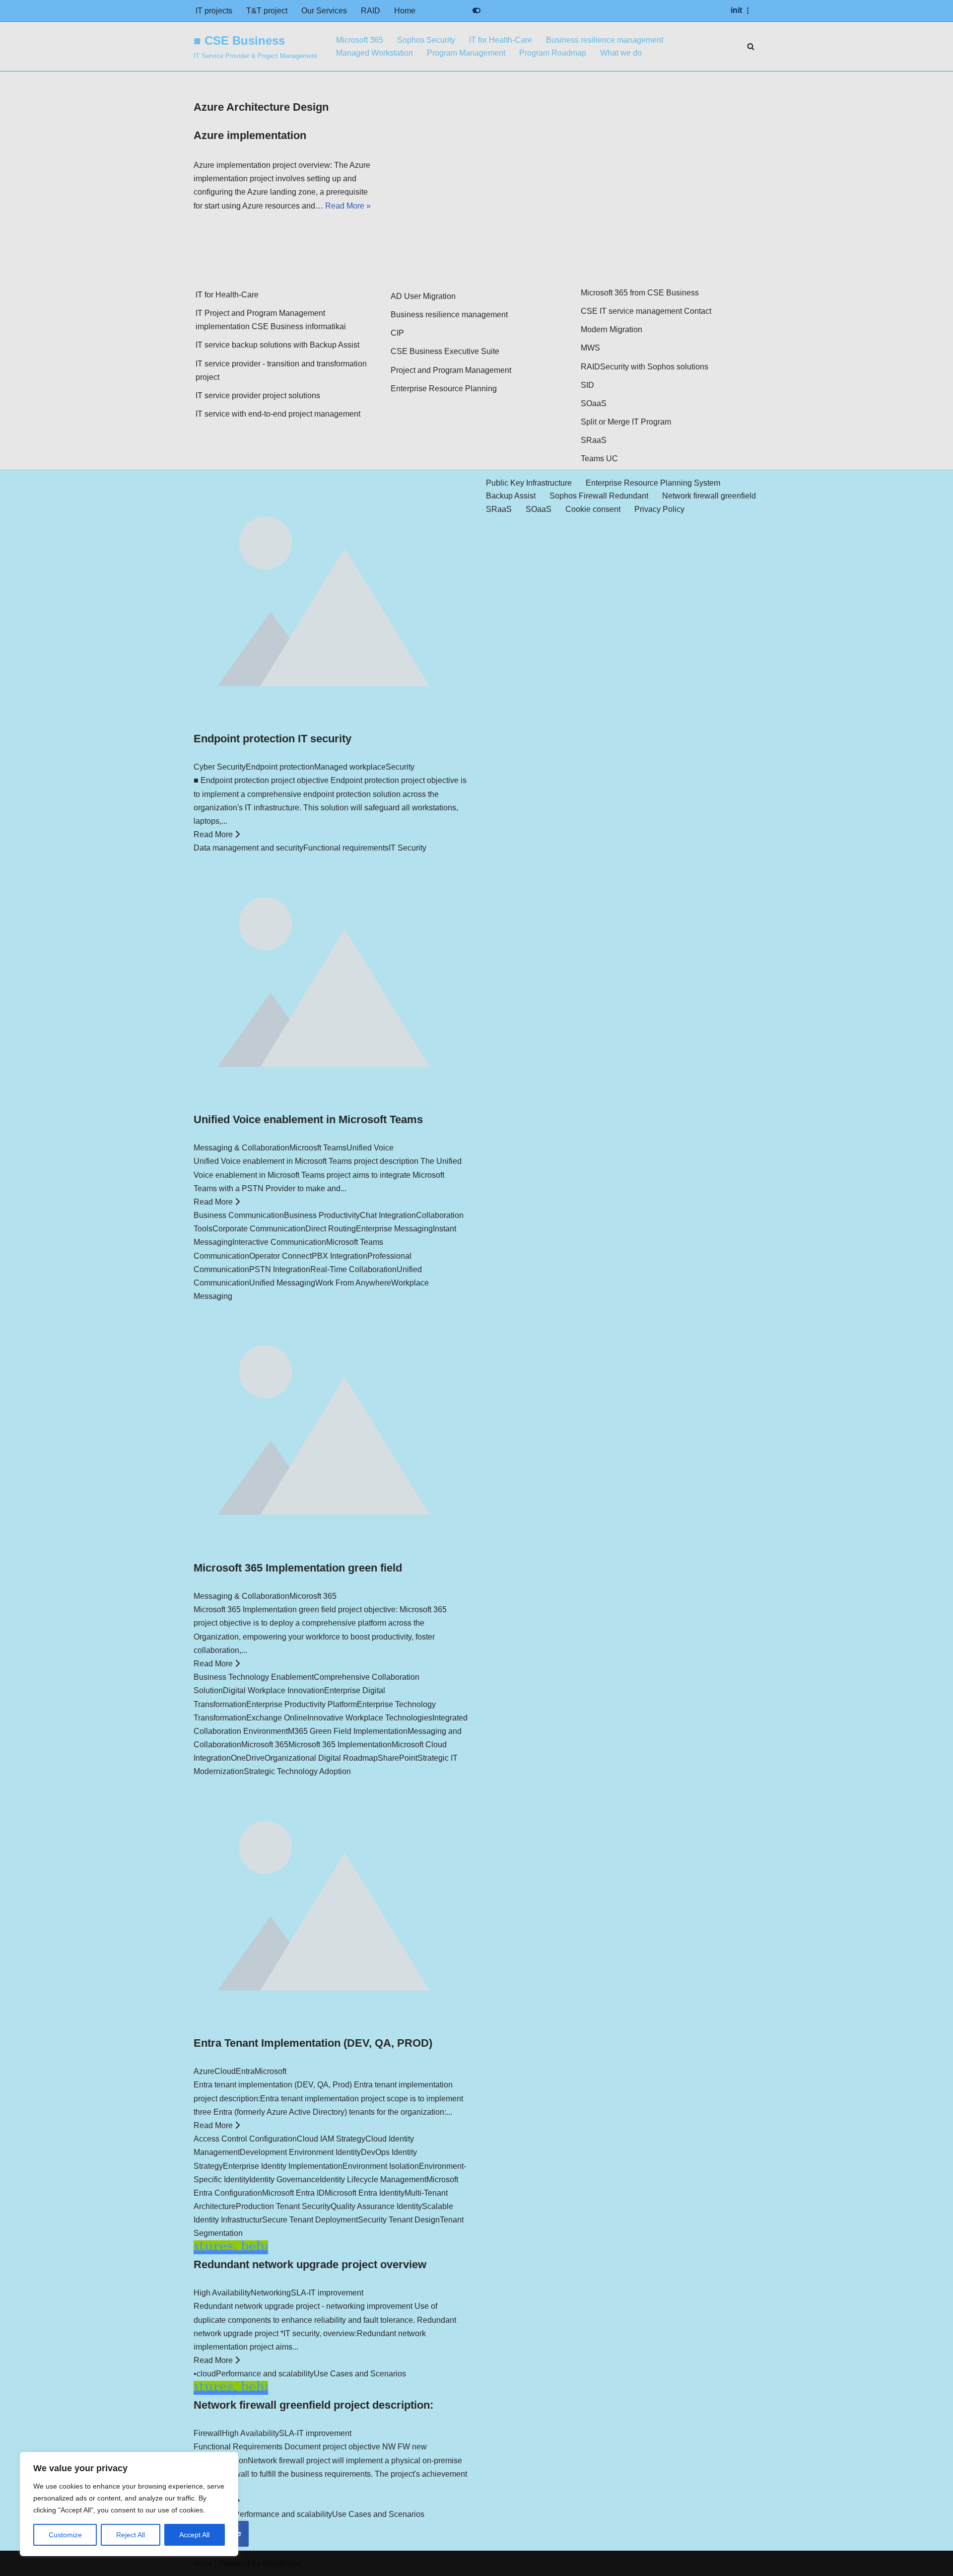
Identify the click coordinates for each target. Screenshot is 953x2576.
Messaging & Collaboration (241, 1148)
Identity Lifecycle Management (373, 2180)
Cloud (225, 2071)
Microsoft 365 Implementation (340, 1745)
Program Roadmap (553, 53)
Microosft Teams (318, 1148)
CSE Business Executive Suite (445, 351)
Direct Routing (331, 1229)
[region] (129, 2504)
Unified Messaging (282, 1283)
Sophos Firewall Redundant (599, 496)
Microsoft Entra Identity (365, 2193)
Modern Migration (612, 329)
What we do (621, 53)
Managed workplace (350, 767)
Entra (245, 2071)
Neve (203, 2563)
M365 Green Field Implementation (348, 1731)
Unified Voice (370, 1148)
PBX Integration (340, 1256)
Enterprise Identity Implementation (283, 2166)
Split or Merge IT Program (626, 422)
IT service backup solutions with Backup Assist (277, 345)
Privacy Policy (659, 509)
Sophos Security (426, 40)
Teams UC (599, 459)
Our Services (324, 11)
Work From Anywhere (353, 1283)
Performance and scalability (265, 2374)
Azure (204, 2071)
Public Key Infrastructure (529, 483)
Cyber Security (220, 767)
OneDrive (248, 1758)
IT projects (214, 11)
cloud (206, 2374)
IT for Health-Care (501, 40)
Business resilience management (605, 40)
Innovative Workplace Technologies (370, 1718)
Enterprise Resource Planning (444, 389)
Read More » (348, 206)
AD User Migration (423, 296)
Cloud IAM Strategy (331, 2139)
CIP (397, 333)
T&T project (267, 11)
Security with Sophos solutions (654, 367)
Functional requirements (346, 848)
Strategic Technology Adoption (297, 1771)
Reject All (131, 2535)
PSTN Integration (280, 1269)
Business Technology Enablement (254, 1677)
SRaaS (594, 440)
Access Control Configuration (245, 2139)
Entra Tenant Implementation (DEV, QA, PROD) (313, 2043)
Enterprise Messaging (394, 1229)
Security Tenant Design (399, 2220)
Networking (271, 2293)
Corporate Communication (259, 1229)
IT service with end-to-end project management (278, 414)
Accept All (194, 2535)
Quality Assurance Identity (376, 2206)
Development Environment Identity (300, 2152)
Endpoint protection (280, 767)
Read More (214, 834)
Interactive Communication (279, 1242)
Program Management (466, 53)
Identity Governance (284, 2180)
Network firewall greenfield (709, 496)
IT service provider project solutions (258, 395)
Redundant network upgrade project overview (310, 2264)
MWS (590, 348)
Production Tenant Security (283, 2206)
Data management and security (248, 848)
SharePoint (398, 1758)
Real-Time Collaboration (353, 1269)
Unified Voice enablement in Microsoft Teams (308, 1119)
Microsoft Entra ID (293, 2193)
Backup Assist (511, 496)
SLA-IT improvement (327, 2293)
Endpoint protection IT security (272, 739)
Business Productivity (322, 1215)
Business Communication (239, 1215)
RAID (371, 11)
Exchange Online (277, 1718)
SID (587, 385)
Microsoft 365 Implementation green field (298, 1568)
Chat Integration (388, 1215)
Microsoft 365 (360, 40)
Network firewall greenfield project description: (313, 2405)
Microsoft (271, 2071)
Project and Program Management (451, 370)
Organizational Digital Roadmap (321, 1758)
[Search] (751, 46)
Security (400, 767)
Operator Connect (280, 1256)
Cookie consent (593, 509)
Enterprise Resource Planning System (653, 483)
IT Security (408, 848)
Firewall (208, 2433)
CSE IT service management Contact (646, 311)
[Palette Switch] (476, 10)
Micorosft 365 (313, 1596)
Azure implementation (250, 135)
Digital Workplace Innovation (273, 1690)
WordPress (282, 2563)
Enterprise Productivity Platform (302, 1704)
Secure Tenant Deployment (310, 2220)
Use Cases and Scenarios (360, 2374)
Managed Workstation (374, 53)
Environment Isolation (381, 2166)
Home (405, 11)
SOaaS (594, 403)
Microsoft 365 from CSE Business (640, 293)
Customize (65, 2535)
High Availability (222, 2293)
